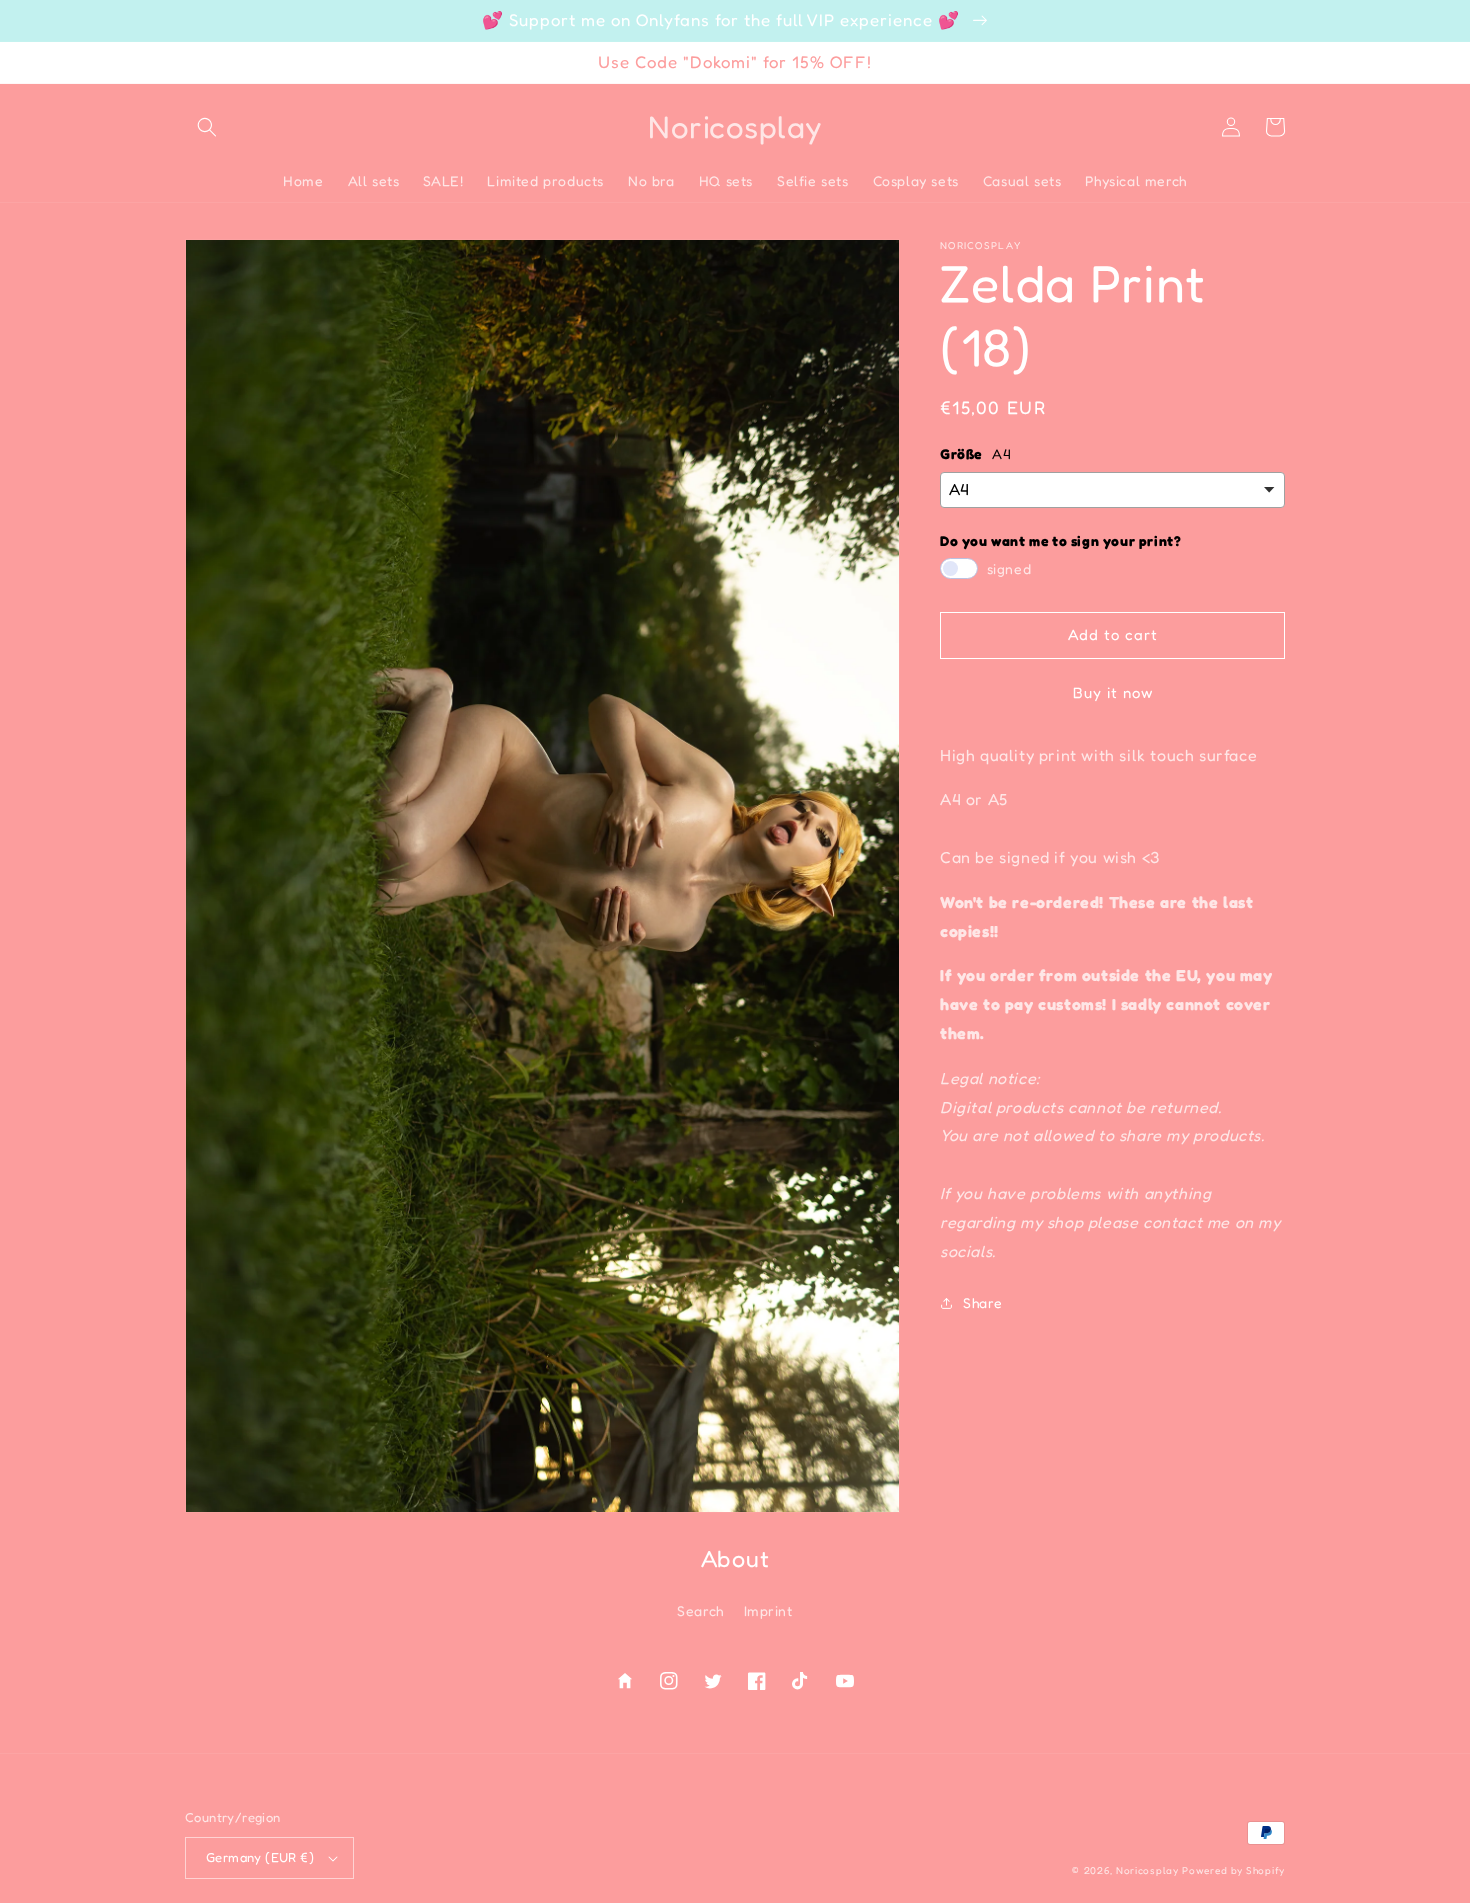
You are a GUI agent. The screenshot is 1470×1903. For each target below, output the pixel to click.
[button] (207, 127)
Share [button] (983, 1302)
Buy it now (1113, 692)
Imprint (768, 1610)
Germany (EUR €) (260, 1857)
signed (1009, 568)
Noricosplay (1147, 1870)
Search (700, 1610)
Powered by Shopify (1233, 1870)
